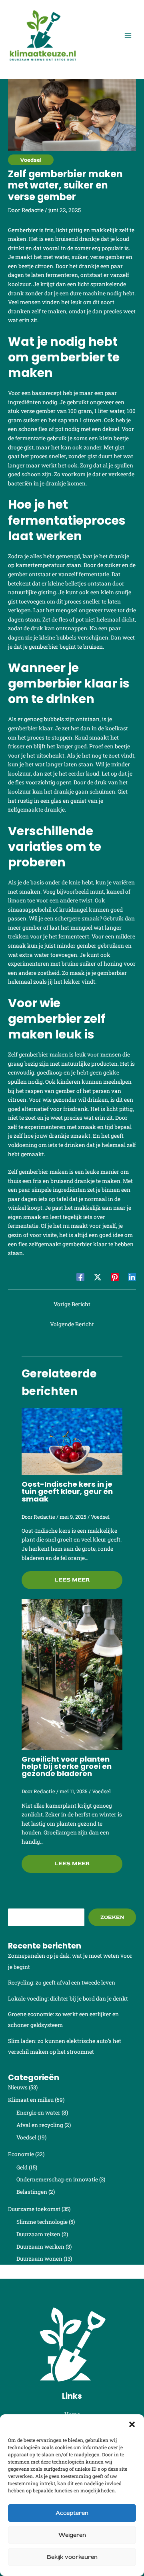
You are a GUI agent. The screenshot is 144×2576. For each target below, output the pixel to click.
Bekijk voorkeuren (72, 2557)
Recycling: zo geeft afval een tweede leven (62, 1983)
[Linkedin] (132, 1277)
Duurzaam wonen (39, 2259)
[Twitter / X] (98, 1277)
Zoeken (112, 1917)
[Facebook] (80, 1277)
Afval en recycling (40, 2125)
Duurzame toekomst (34, 2209)
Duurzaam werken (40, 2247)
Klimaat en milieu (31, 2100)
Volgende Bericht (72, 1324)
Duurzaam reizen (38, 2234)
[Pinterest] (115, 1277)
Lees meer (72, 1580)
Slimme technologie (42, 2222)
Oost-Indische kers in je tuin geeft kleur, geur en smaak (67, 1491)
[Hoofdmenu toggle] (128, 36)
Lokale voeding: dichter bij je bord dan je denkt (68, 1999)
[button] (132, 2424)
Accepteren (72, 2513)
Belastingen (32, 2192)
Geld (22, 2167)
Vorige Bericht (72, 1304)
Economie (21, 2154)
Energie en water (38, 2113)
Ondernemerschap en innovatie (57, 2179)
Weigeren (72, 2535)
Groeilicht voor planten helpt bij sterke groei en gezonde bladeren (67, 1766)
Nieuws (18, 2087)
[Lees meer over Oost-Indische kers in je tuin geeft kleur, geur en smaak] (72, 1441)
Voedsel (31, 160)
